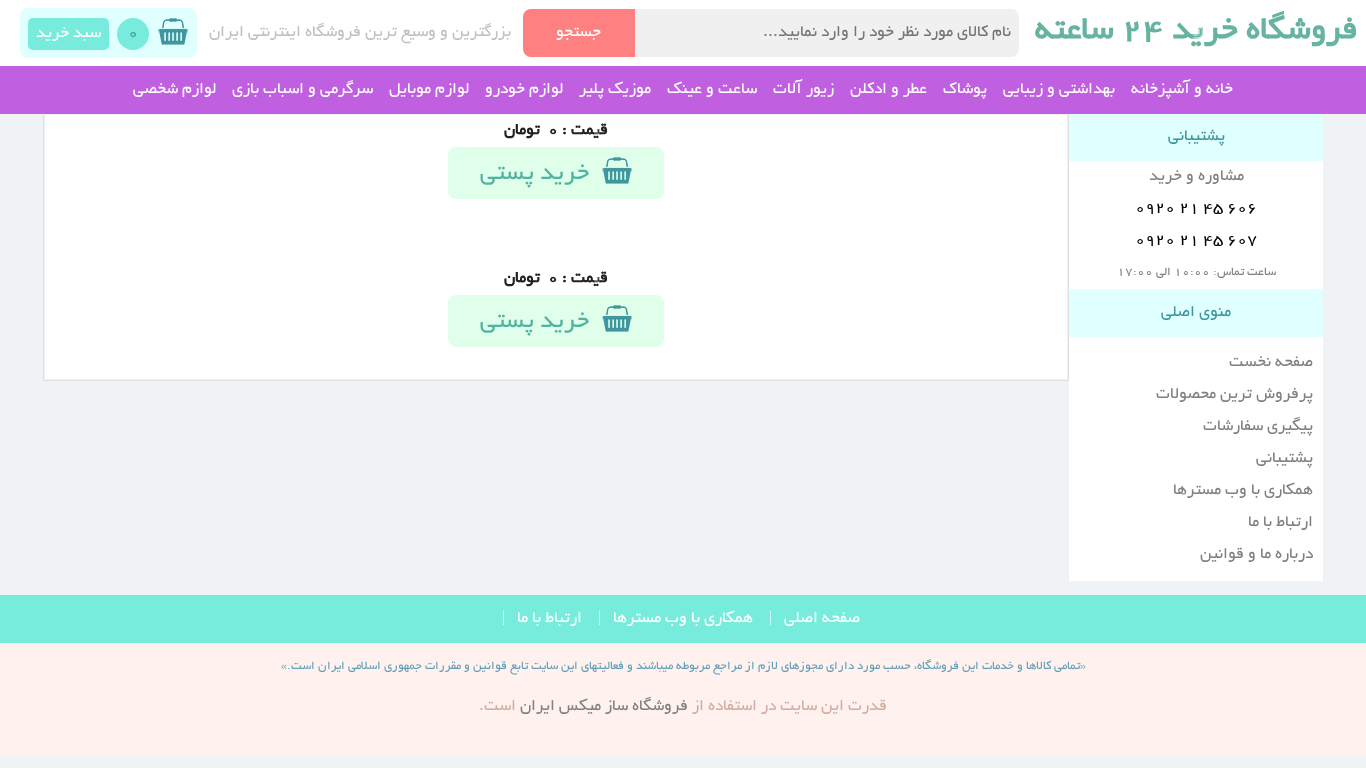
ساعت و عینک (712, 90)
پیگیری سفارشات (1258, 427)
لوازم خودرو (524, 90)
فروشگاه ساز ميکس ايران (604, 707)
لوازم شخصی (174, 90)
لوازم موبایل (429, 90)
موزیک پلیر (615, 90)
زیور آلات (803, 90)
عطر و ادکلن (888, 90)
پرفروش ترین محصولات (1234, 395)
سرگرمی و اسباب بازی (302, 90)
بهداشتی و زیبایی (1059, 90)
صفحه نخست (1271, 363)
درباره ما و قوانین (1256, 555)
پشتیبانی (1284, 459)
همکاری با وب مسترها (1243, 491)
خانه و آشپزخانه (1182, 90)
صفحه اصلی (822, 619)
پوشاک (965, 90)
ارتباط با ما (1280, 523)
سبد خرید (68, 34)
